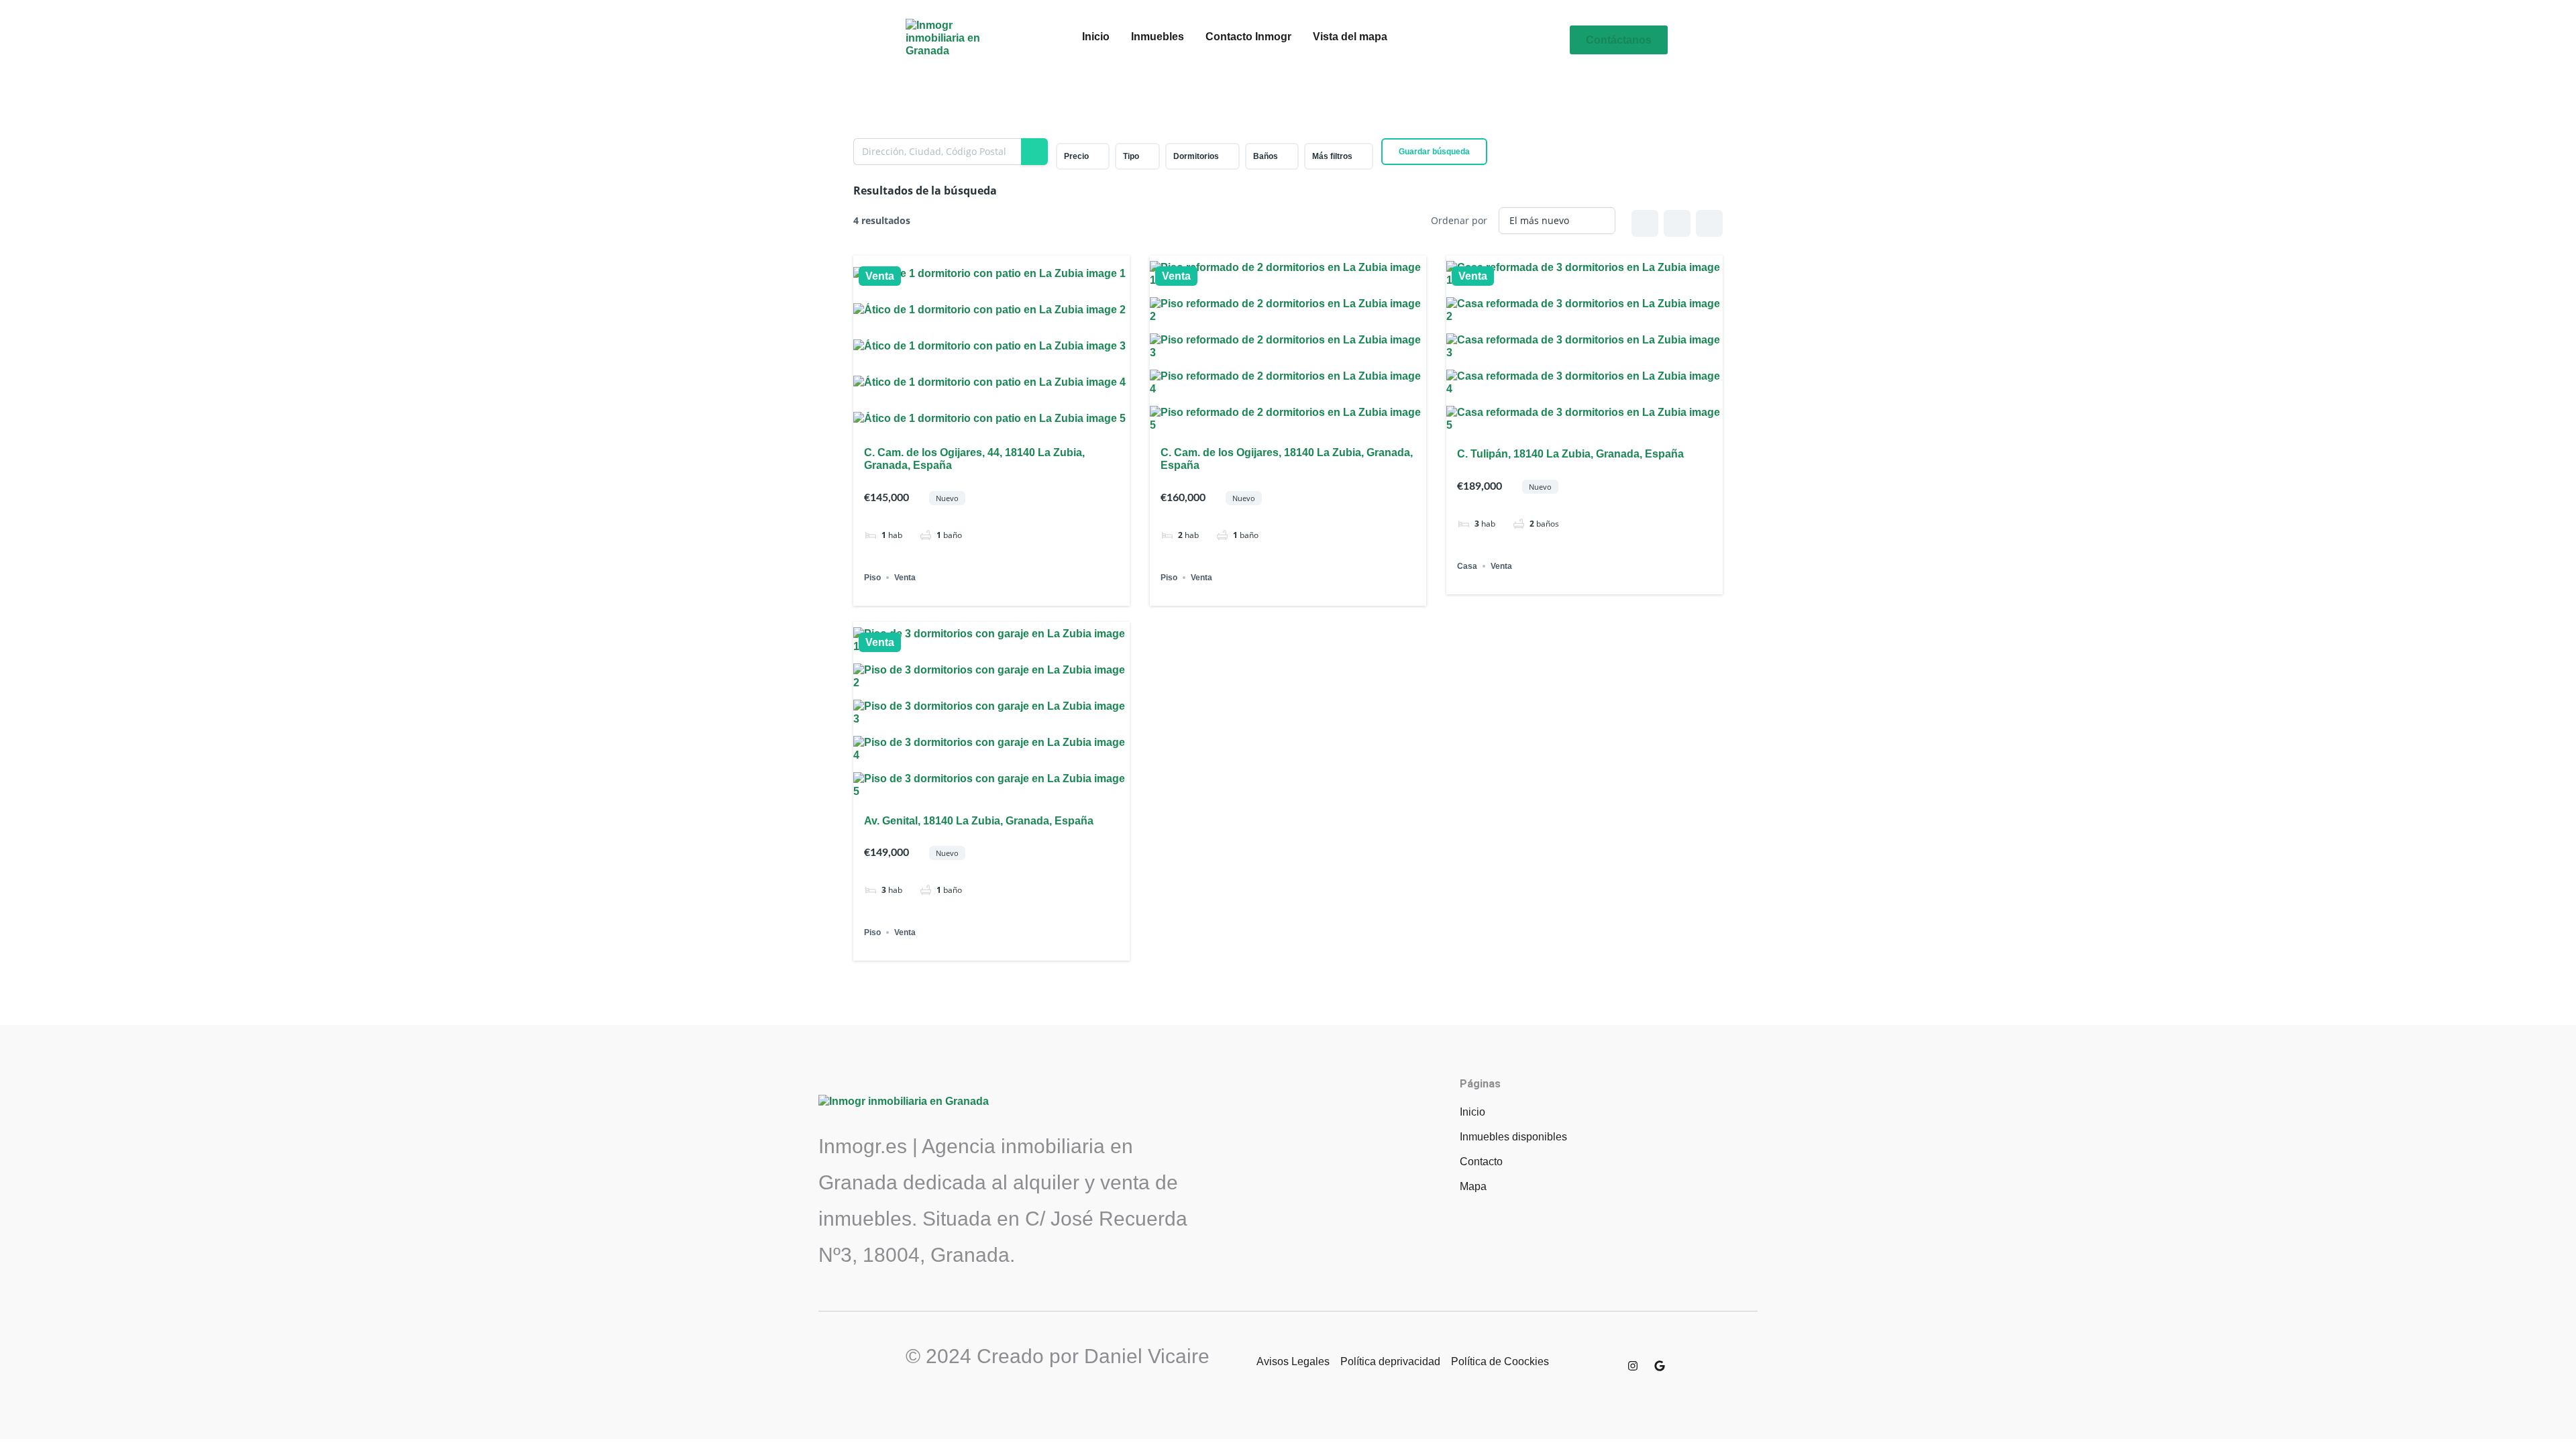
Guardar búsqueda (1434, 152)
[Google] (1660, 1366)
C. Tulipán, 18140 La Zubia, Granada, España (1570, 454)
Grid (1645, 223)
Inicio (1096, 37)
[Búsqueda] (1034, 152)
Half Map (1709, 223)
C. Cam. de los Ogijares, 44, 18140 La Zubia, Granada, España (974, 459)
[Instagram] (1633, 1366)
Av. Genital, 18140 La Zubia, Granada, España (979, 821)
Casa (1467, 566)
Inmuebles (1158, 37)
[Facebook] (1606, 1366)
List (1677, 223)
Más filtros (1332, 156)
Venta (880, 276)
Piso (872, 578)
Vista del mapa (1350, 37)
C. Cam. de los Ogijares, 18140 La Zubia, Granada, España (1287, 459)
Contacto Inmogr (1248, 37)
